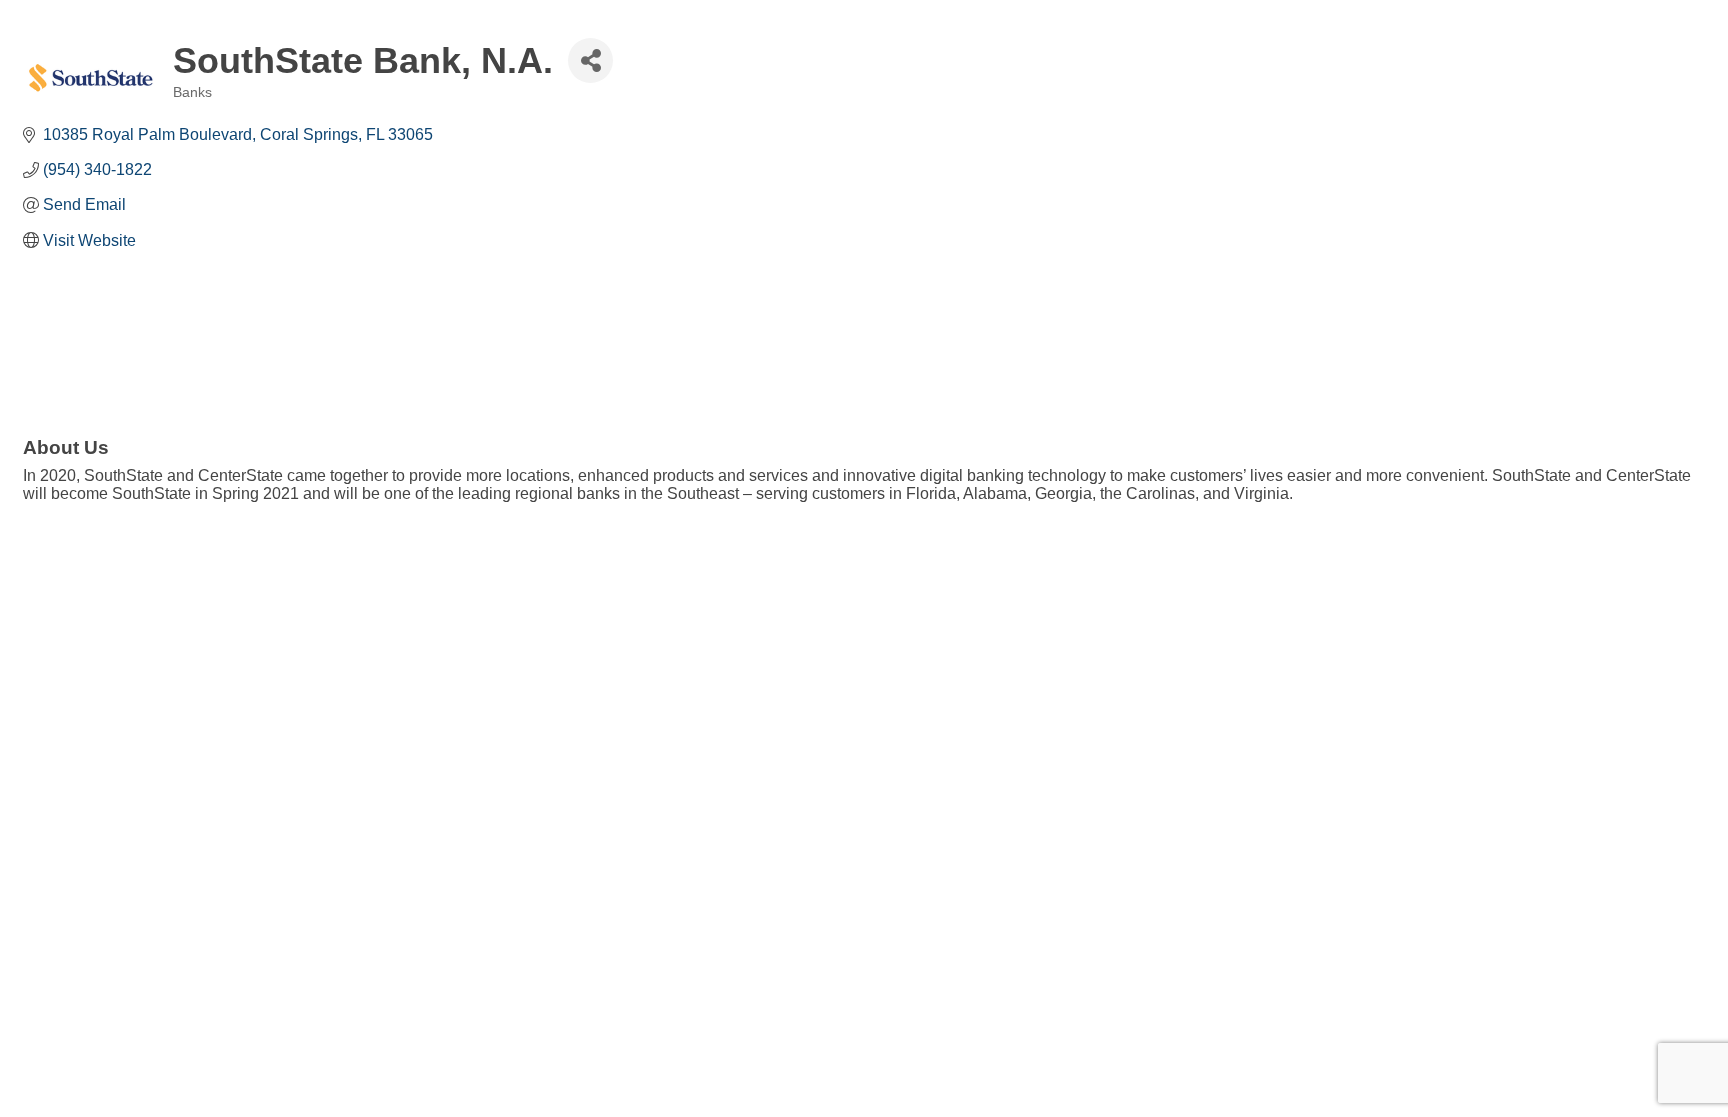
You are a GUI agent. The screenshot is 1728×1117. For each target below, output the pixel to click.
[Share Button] (590, 60)
